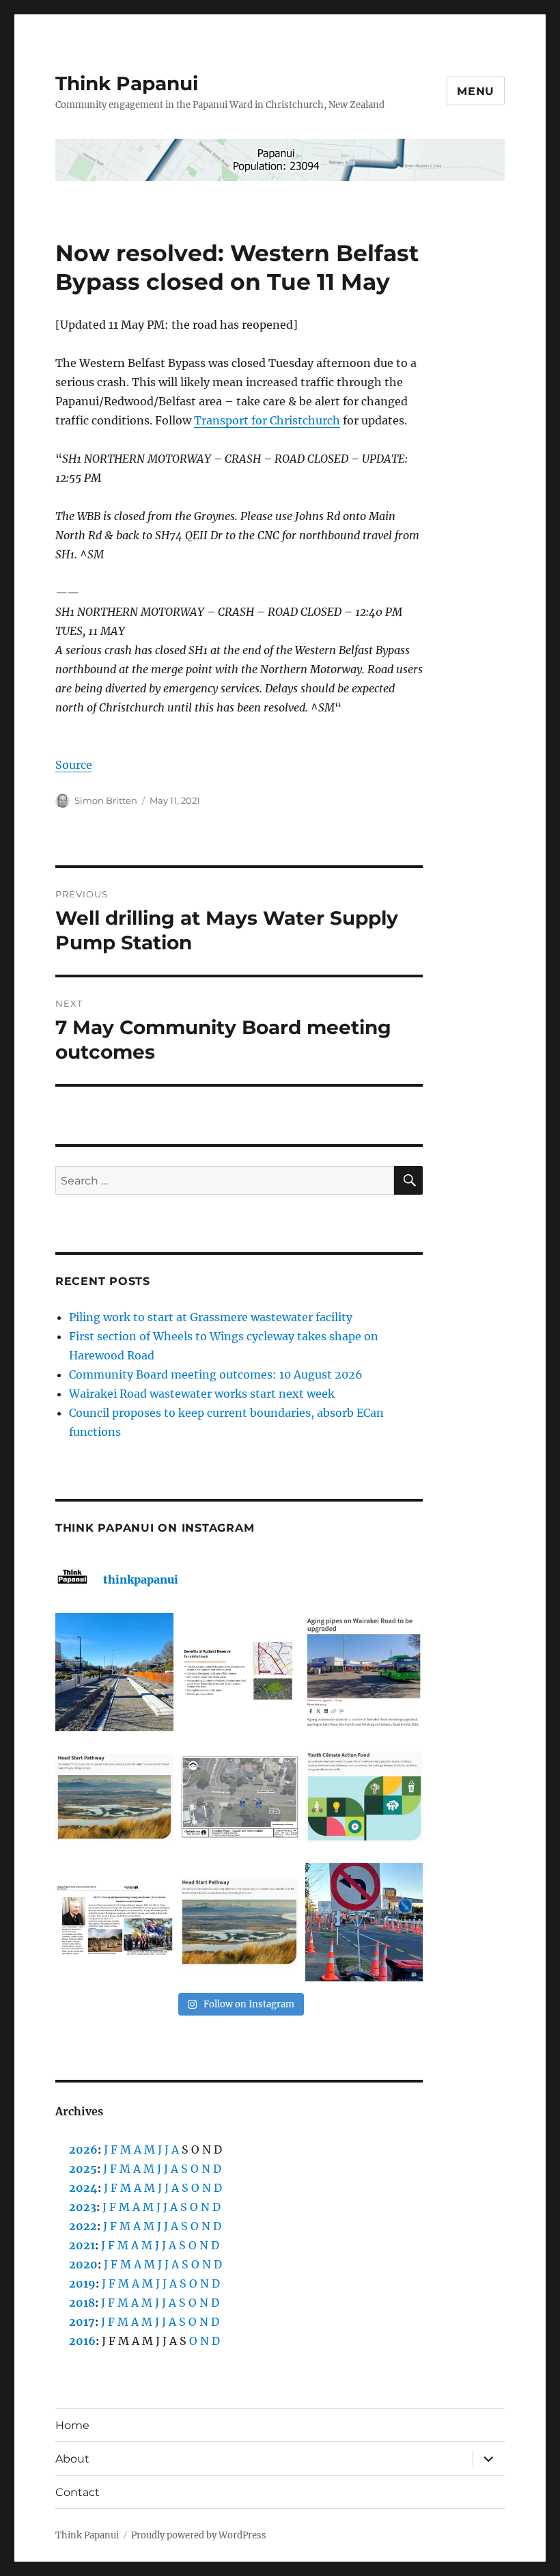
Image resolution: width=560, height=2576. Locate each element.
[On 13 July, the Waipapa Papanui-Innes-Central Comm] (114, 1922)
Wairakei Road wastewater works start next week (202, 1394)
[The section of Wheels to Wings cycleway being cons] (114, 1672)
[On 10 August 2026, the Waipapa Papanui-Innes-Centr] (239, 1672)
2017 (82, 2322)
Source (74, 765)
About (72, 2459)
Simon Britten (106, 800)
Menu (476, 91)
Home (72, 2425)
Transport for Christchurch (267, 420)
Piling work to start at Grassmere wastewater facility (211, 1317)
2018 (82, 2303)
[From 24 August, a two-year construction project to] (364, 1672)
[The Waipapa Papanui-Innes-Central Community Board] (239, 1797)
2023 (83, 2207)
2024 (83, 2188)
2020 (83, 2264)
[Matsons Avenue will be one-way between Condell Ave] (364, 1922)
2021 (82, 2245)
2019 (82, 2283)
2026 (83, 2150)
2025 (83, 2169)
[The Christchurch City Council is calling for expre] (364, 1797)
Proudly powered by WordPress (199, 2535)
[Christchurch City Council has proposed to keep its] (114, 1797)
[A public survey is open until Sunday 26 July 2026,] (239, 1922)
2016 (82, 2341)
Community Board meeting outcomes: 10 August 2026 (216, 1374)
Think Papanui (127, 83)
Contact (78, 2492)
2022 (83, 2226)
